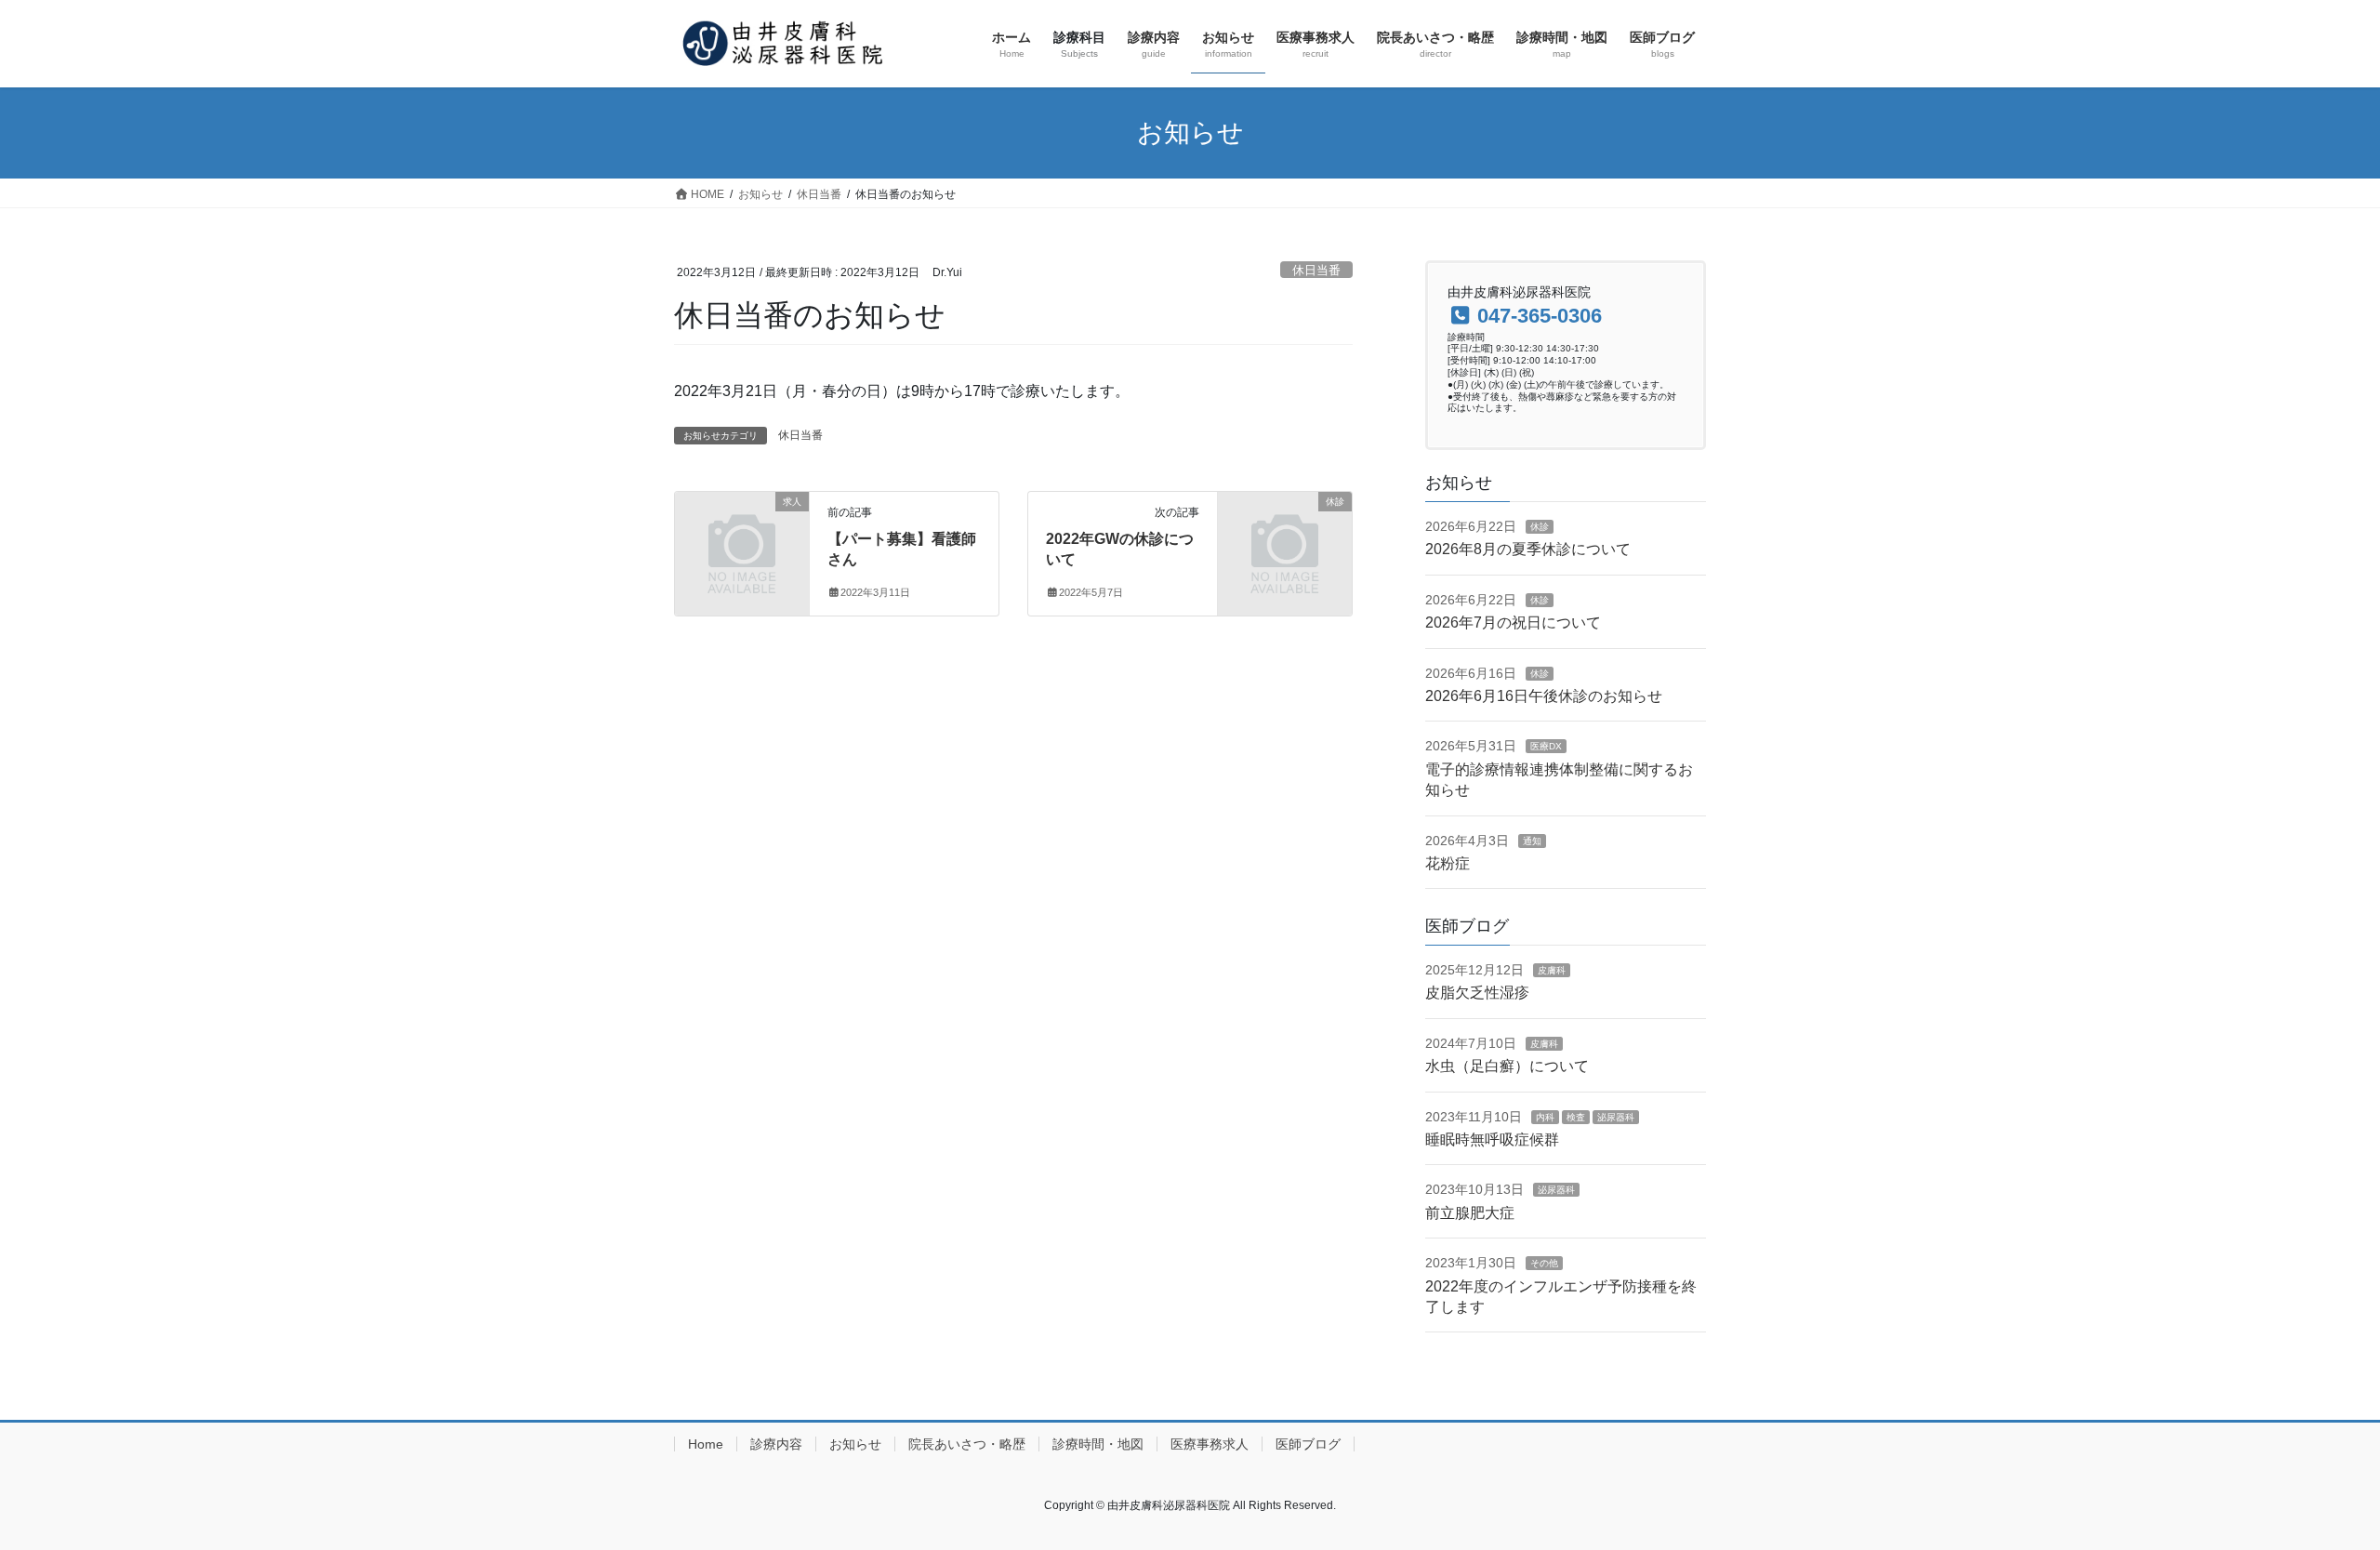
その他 (1544, 1263)
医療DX (1546, 746)
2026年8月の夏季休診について (1528, 549)
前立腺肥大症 (1470, 1213)
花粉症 (1448, 863)
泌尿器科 (1616, 1117)
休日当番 (1316, 270)
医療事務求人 (1210, 1444)
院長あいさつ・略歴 (967, 1444)
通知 (1532, 841)
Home (706, 1444)
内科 (1545, 1117)
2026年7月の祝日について (1513, 623)
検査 (1576, 1117)
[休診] (1285, 531)
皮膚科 (1552, 970)
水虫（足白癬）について (1507, 1066)
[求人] (742, 531)
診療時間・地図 (1098, 1444)
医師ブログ (1308, 1444)
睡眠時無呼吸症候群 (1492, 1139)
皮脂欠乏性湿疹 (1477, 993)
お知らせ (855, 1444)
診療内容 (776, 1444)
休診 (1540, 527)
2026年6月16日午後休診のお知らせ (1544, 696)
